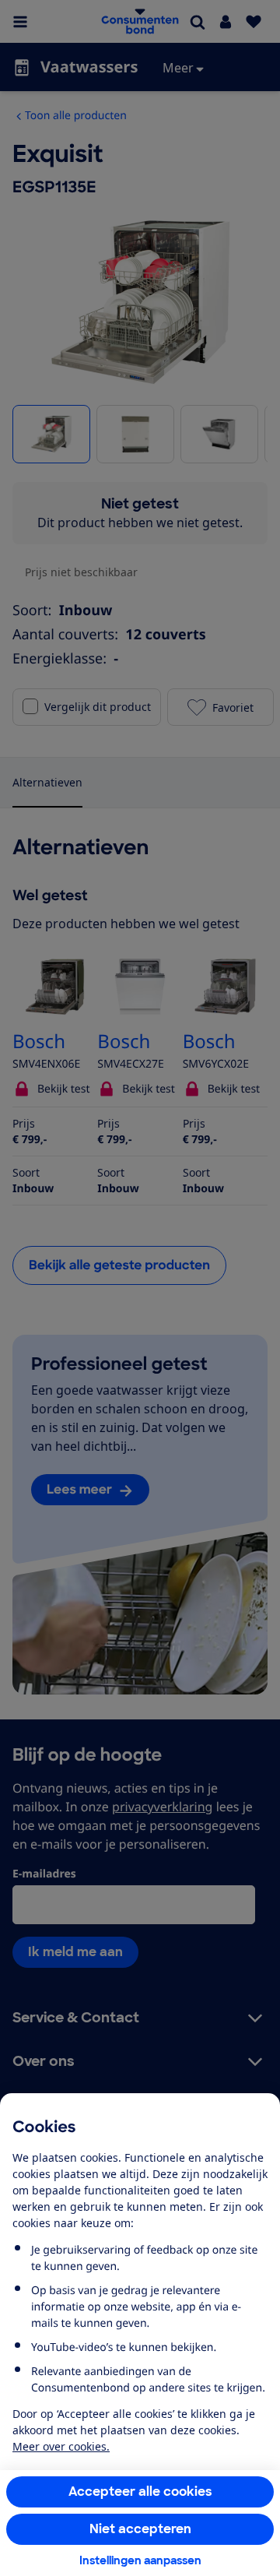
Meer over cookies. (61, 2446)
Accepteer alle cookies (140, 2492)
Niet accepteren (140, 2529)
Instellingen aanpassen (140, 2560)
